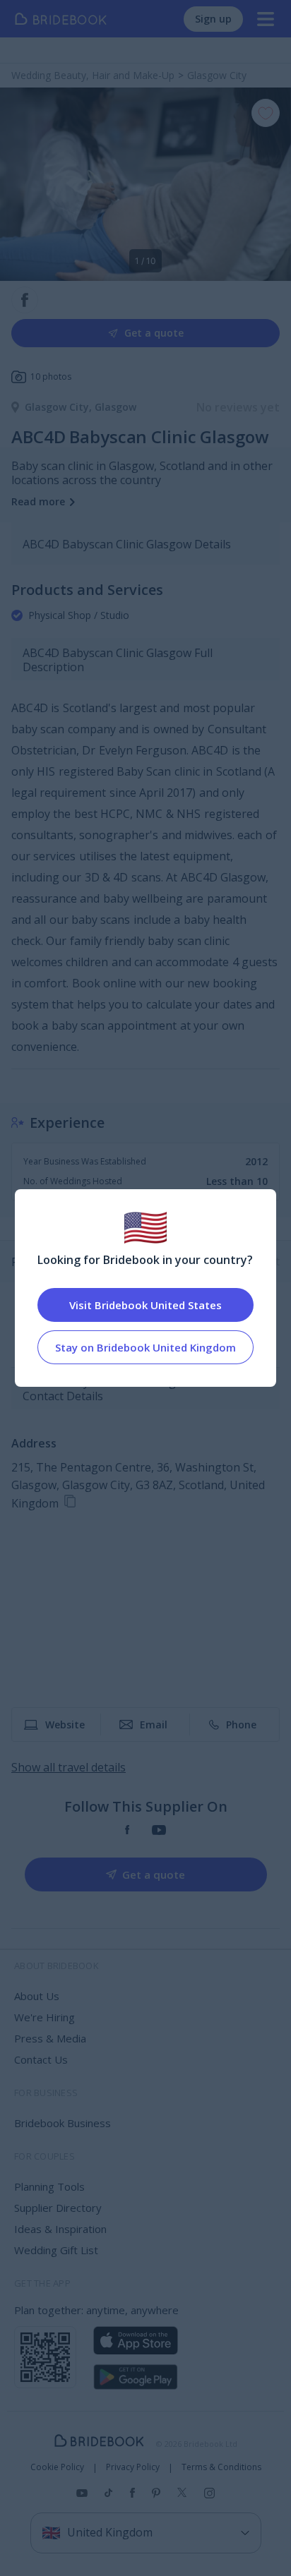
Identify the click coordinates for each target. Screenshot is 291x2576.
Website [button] (65, 1725)
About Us (37, 1996)
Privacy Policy (133, 2467)
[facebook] (127, 1830)
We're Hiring (44, 2017)
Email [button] (154, 1725)
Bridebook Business (63, 2123)
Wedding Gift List (56, 2250)
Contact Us (41, 2059)
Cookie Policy (57, 2467)
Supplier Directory (58, 2208)
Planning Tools (49, 2186)
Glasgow (115, 407)
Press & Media (50, 2038)
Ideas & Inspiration (60, 2229)
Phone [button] (241, 1725)
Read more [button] (38, 501)
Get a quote (154, 333)
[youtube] (159, 1830)
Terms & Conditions (221, 2467)
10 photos (51, 377)
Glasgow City (60, 407)
